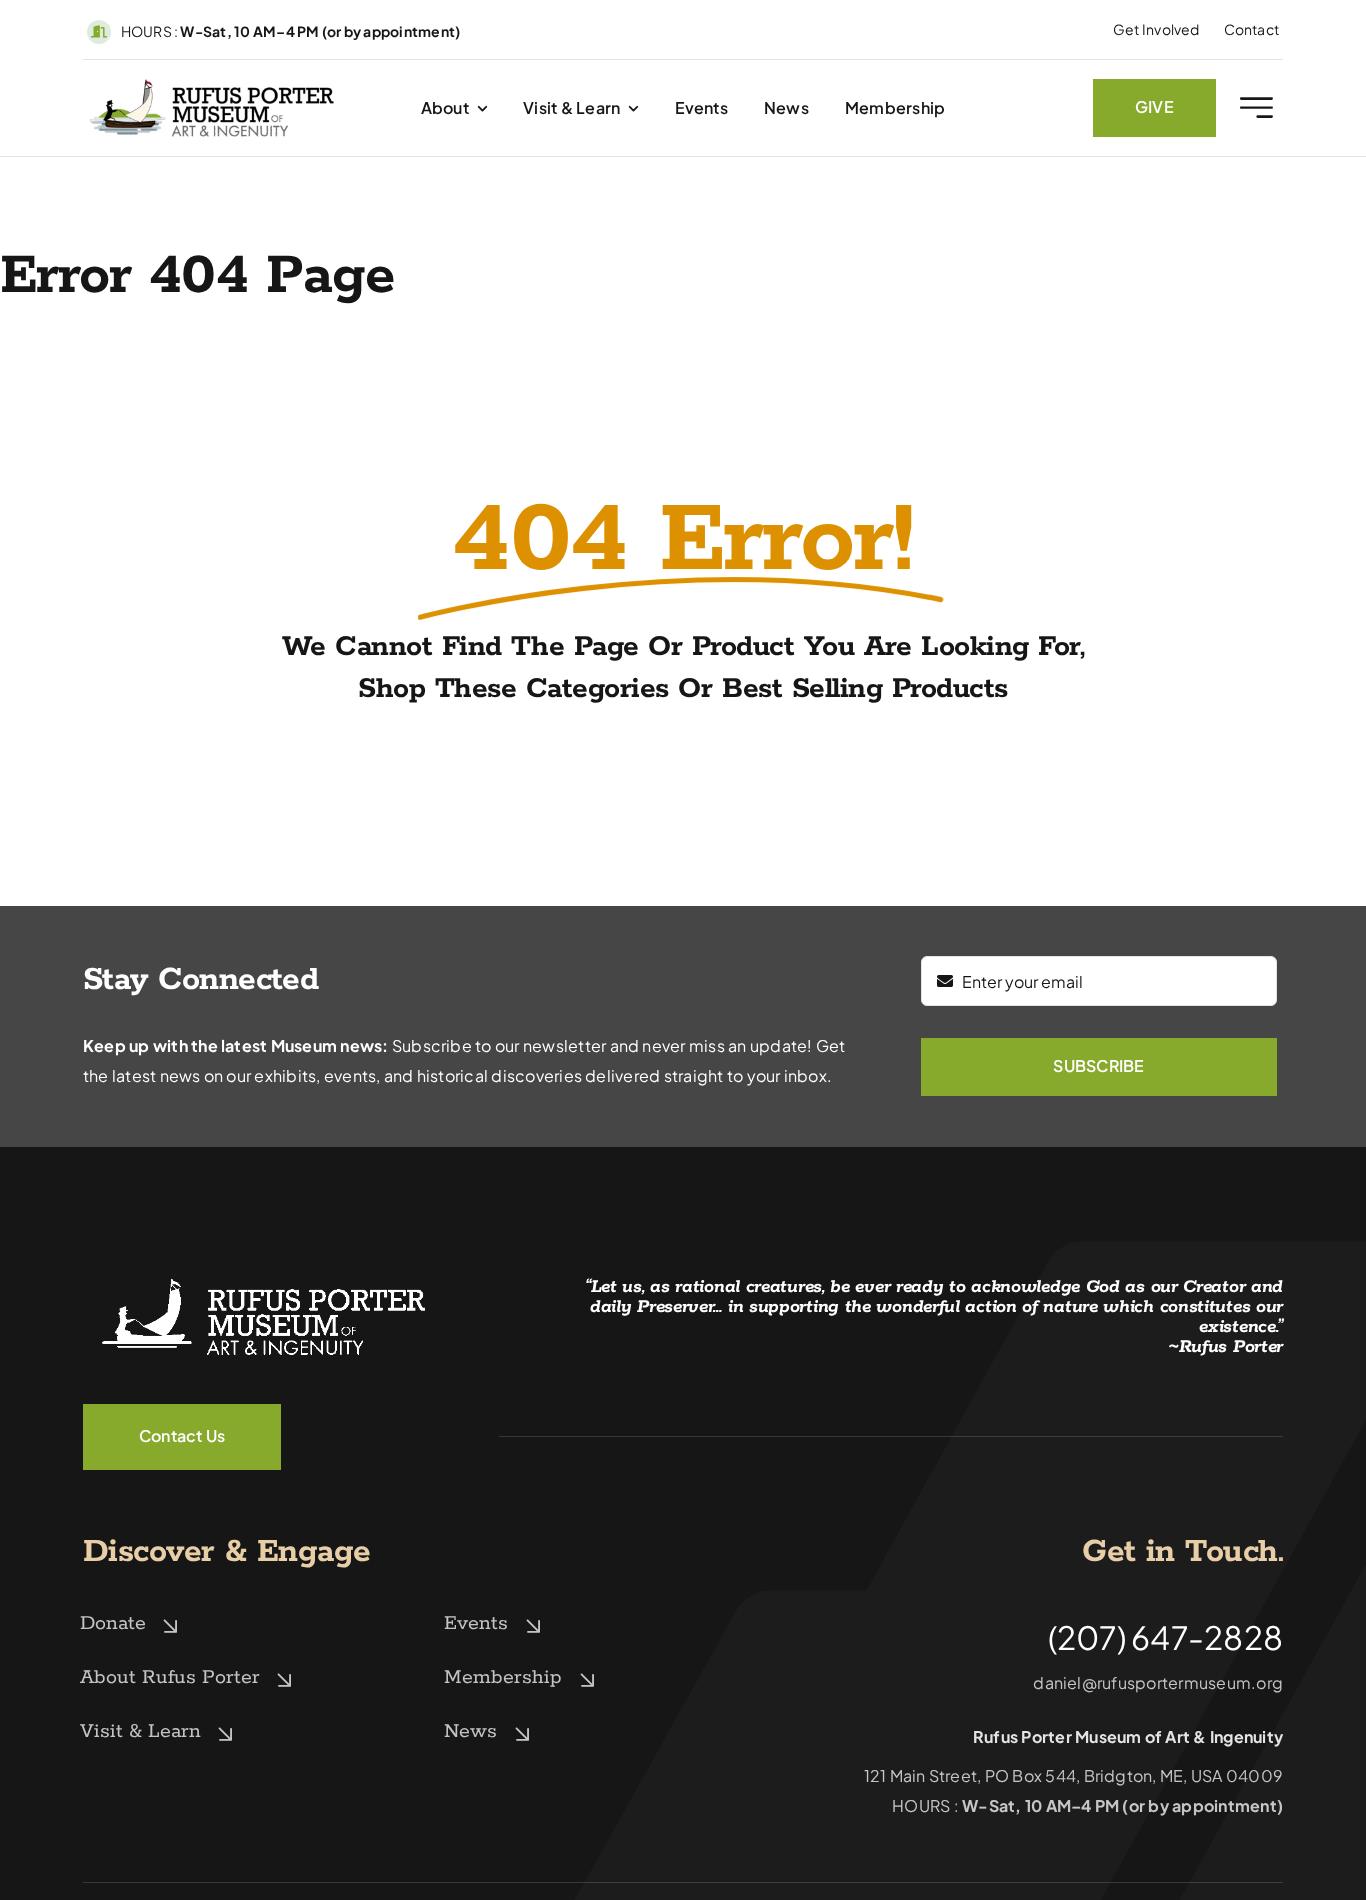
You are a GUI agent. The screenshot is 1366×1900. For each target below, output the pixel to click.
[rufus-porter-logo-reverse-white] (263, 1274)
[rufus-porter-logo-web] (212, 83)
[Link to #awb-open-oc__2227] (1256, 107)
